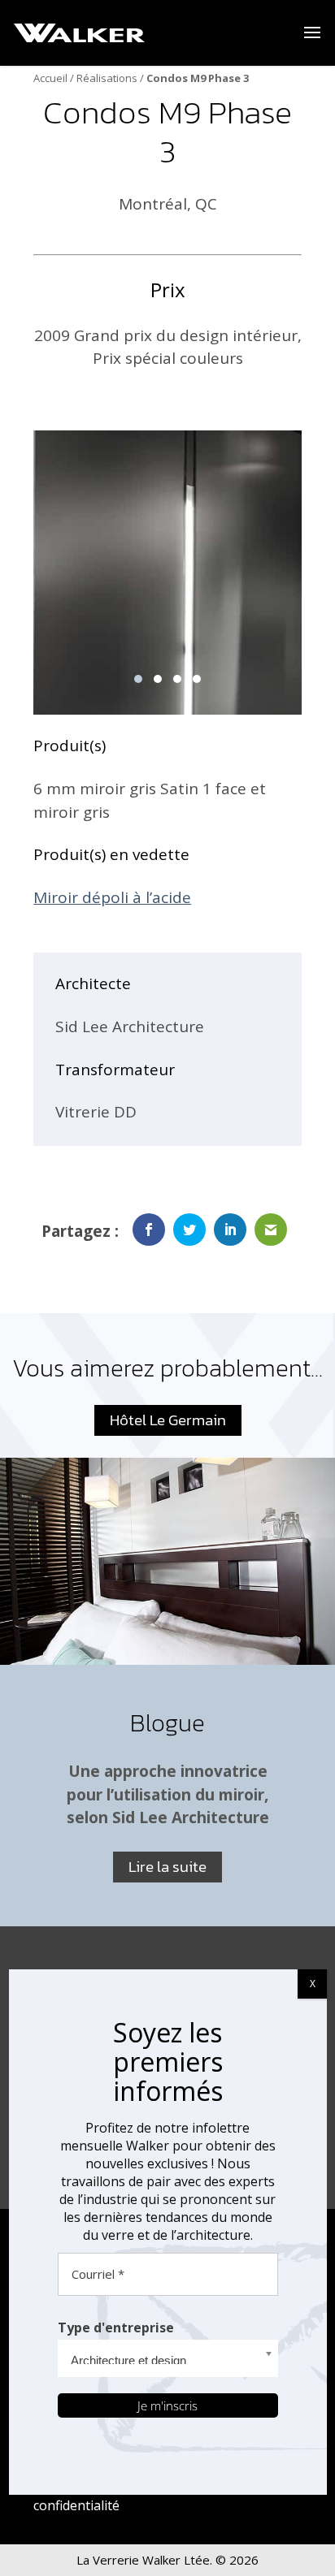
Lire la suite (167, 1867)
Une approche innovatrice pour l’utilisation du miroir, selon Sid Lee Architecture (168, 1794)
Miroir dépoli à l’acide (112, 897)
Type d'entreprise (116, 2327)
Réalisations (107, 78)
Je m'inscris (167, 2405)
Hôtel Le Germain (168, 1420)
